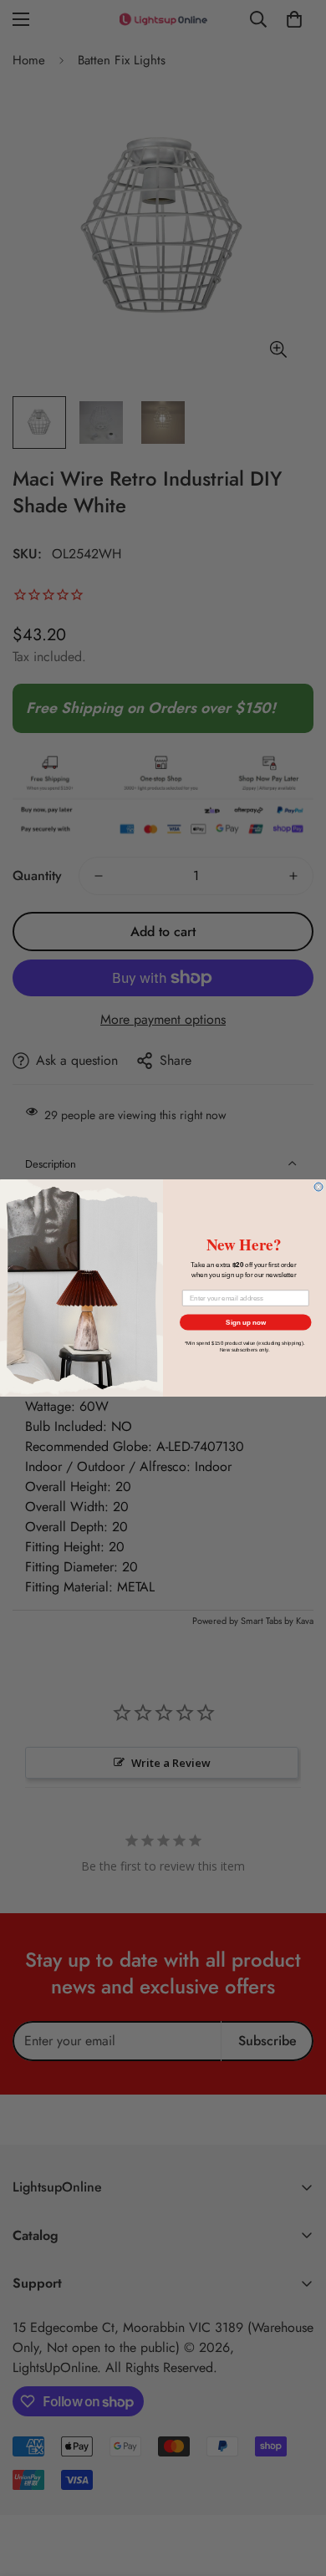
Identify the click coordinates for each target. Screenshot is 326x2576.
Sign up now (246, 1323)
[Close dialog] (318, 1187)
